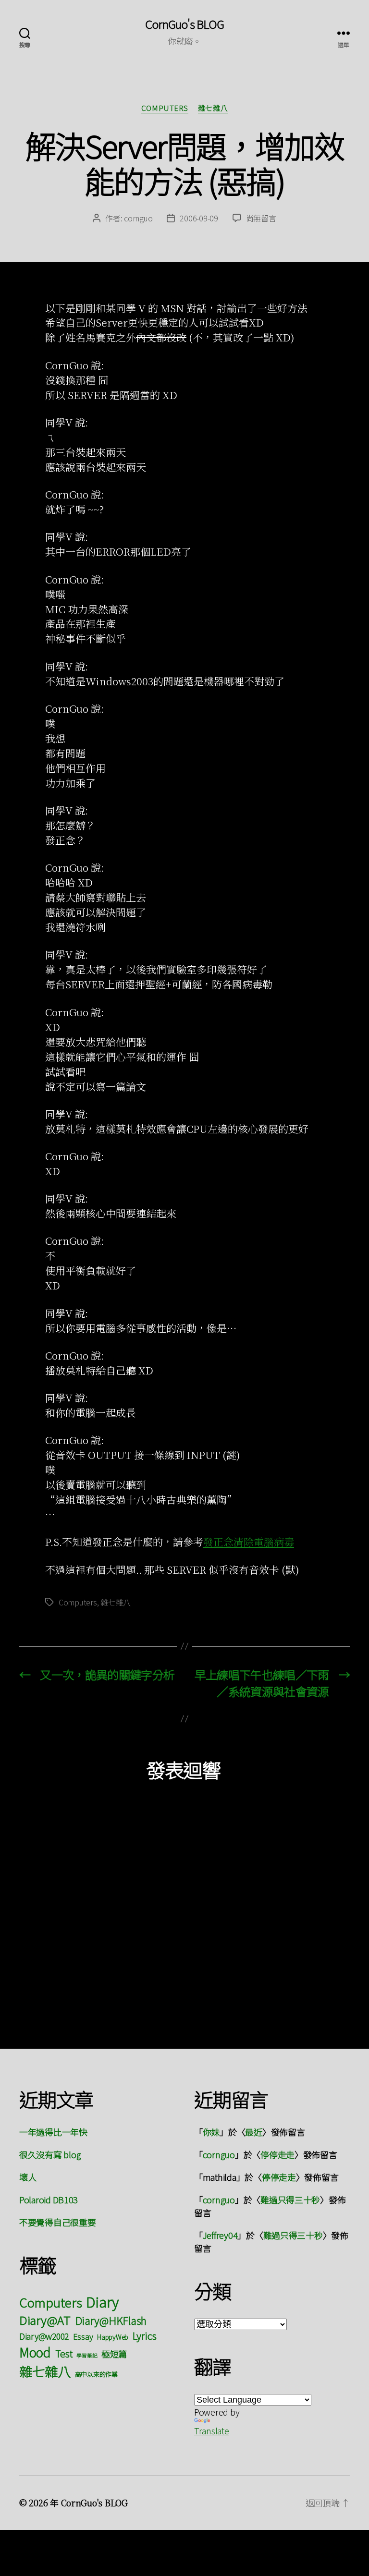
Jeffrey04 (220, 2235)
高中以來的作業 (96, 2374)
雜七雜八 (213, 108)
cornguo (138, 218)
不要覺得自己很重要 (58, 2222)
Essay (83, 2336)
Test (64, 2353)
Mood (35, 2352)
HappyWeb (113, 2337)
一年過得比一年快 (53, 2132)
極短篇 (114, 2354)
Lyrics (145, 2335)
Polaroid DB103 (49, 2199)
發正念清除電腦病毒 (249, 1542)
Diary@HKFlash (111, 2320)
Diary (102, 2301)
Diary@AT (45, 2320)
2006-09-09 (199, 218)
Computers (165, 108)
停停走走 (277, 2154)
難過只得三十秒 (290, 2199)
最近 (253, 2132)
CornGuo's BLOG (184, 24)
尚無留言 (261, 218)
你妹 (211, 2132)
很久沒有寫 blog (50, 2154)
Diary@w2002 (44, 2336)
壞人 (28, 2177)
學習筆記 (87, 2355)
